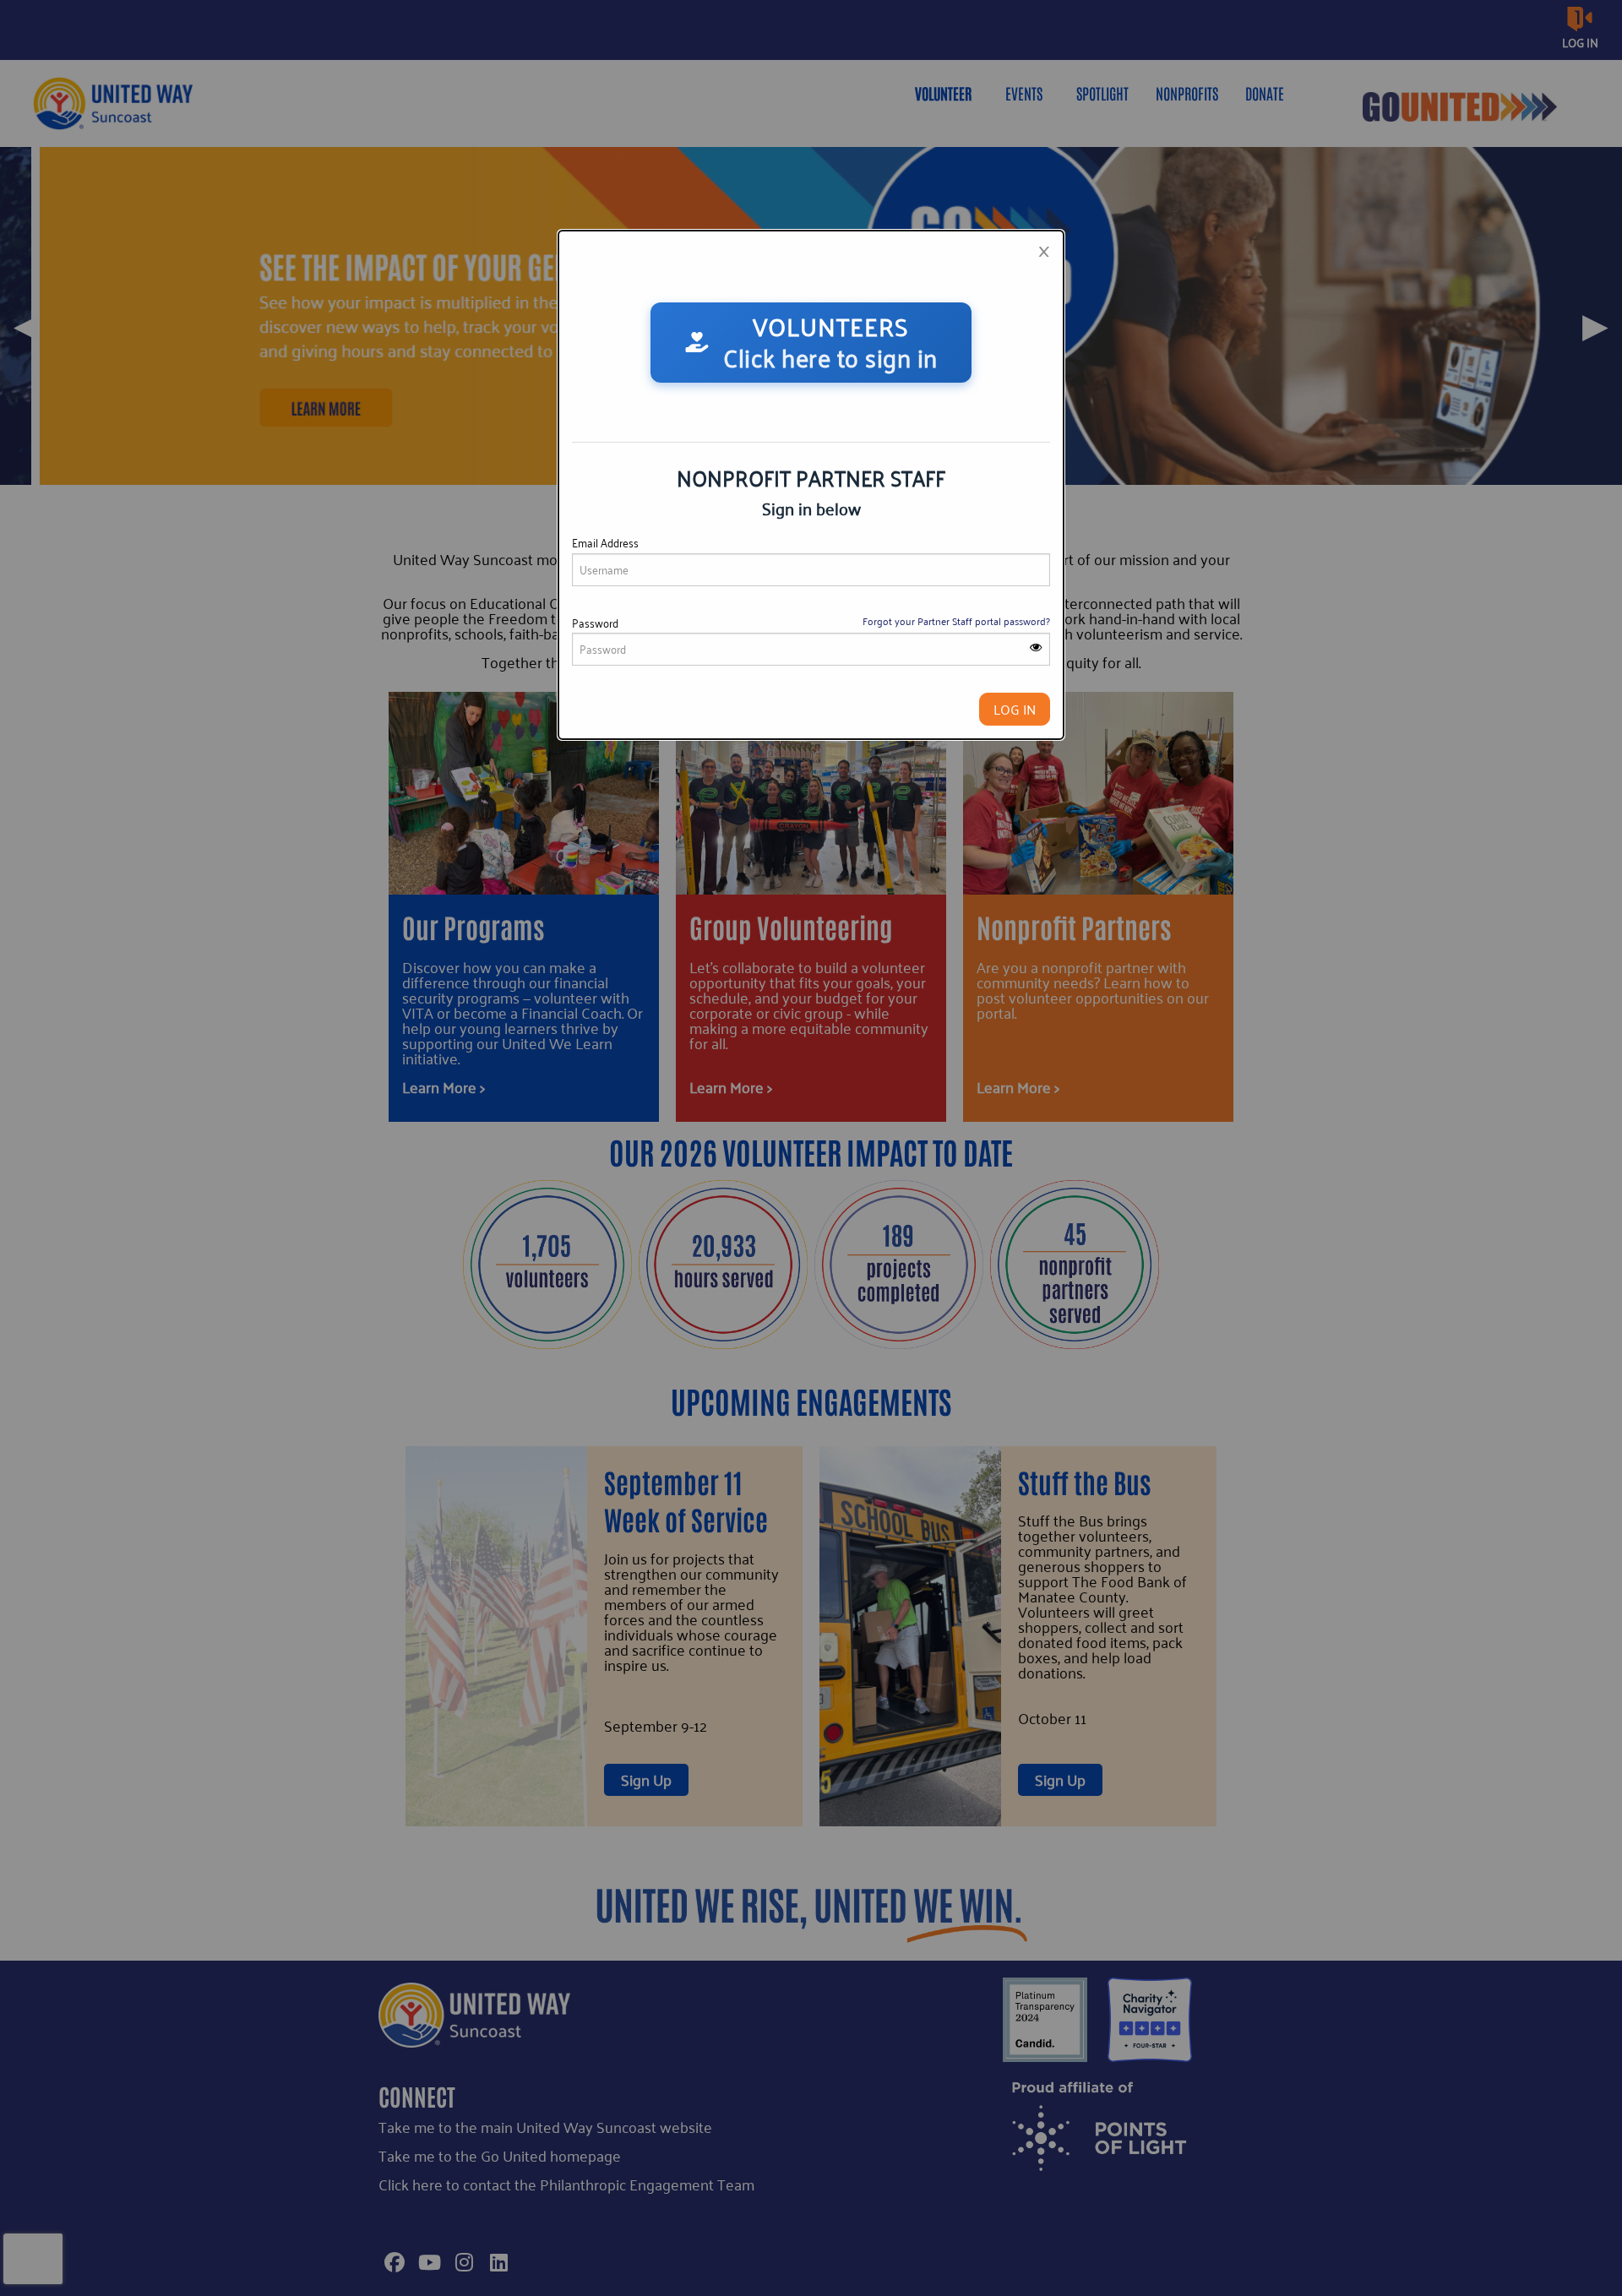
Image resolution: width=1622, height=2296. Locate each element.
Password (595, 623)
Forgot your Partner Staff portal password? (956, 621)
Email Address (605, 543)
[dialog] (811, 485)
